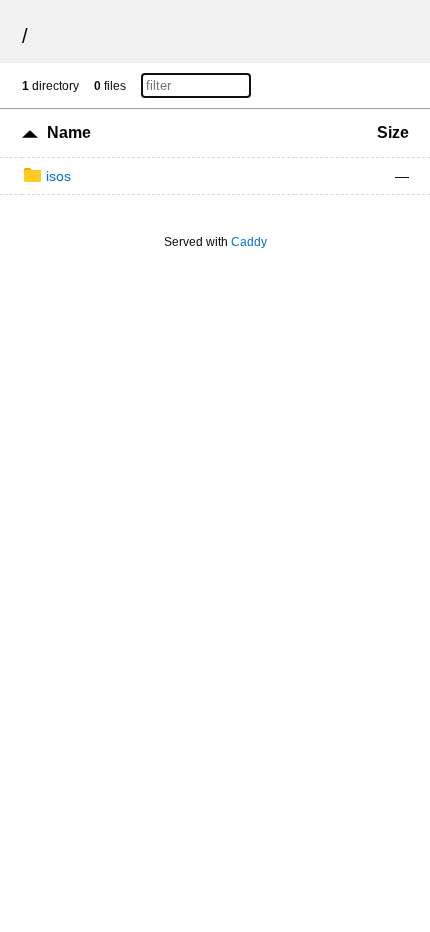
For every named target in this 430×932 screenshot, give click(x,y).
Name (69, 132)
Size (393, 132)
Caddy (249, 242)
